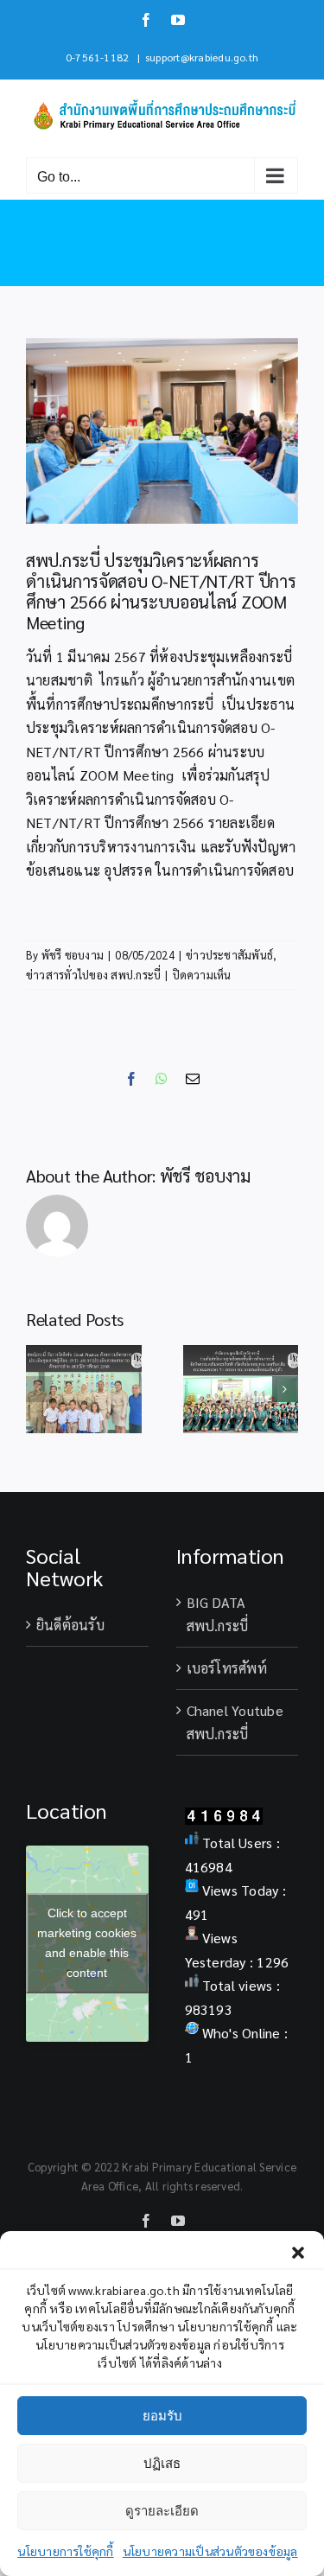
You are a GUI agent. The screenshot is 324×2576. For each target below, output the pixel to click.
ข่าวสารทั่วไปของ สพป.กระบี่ (93, 975)
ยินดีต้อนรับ (70, 1625)
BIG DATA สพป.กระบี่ (218, 1614)
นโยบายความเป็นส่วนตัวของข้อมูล (210, 2551)
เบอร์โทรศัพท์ (227, 1668)
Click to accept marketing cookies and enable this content (87, 1943)
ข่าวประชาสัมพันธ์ (229, 955)
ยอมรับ (162, 2416)
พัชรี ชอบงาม (73, 955)
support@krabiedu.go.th (202, 57)
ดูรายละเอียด (162, 2511)
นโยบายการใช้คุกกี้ (65, 2551)
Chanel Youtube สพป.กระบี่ (235, 1722)
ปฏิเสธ (162, 2463)
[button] (298, 2253)
